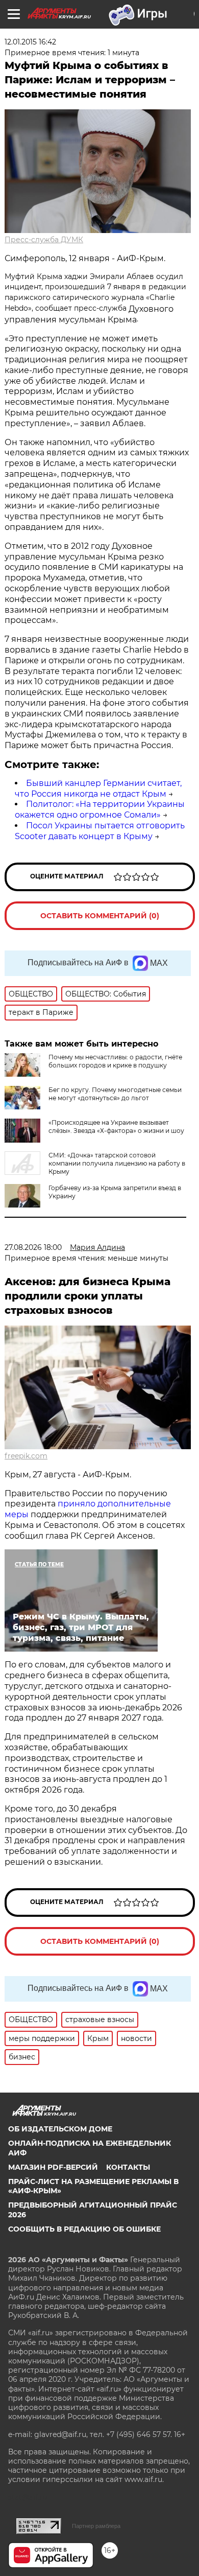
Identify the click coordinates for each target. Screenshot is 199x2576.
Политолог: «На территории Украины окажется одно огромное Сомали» (100, 809)
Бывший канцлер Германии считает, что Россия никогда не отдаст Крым (98, 788)
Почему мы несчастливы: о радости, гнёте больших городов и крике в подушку (115, 1061)
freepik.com (26, 1456)
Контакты (128, 2167)
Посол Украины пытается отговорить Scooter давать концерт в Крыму (100, 831)
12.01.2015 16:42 (30, 42)
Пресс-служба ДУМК (44, 240)
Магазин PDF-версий (53, 2167)
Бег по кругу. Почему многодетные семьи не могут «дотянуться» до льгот (115, 1094)
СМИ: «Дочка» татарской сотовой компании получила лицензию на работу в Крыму (117, 1163)
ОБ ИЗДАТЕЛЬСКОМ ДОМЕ (60, 2129)
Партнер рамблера (96, 2526)
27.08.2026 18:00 (33, 1247)
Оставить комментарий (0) (100, 916)
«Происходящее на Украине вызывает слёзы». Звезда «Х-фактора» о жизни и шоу (116, 1127)
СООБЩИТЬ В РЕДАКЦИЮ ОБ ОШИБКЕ (84, 2229)
